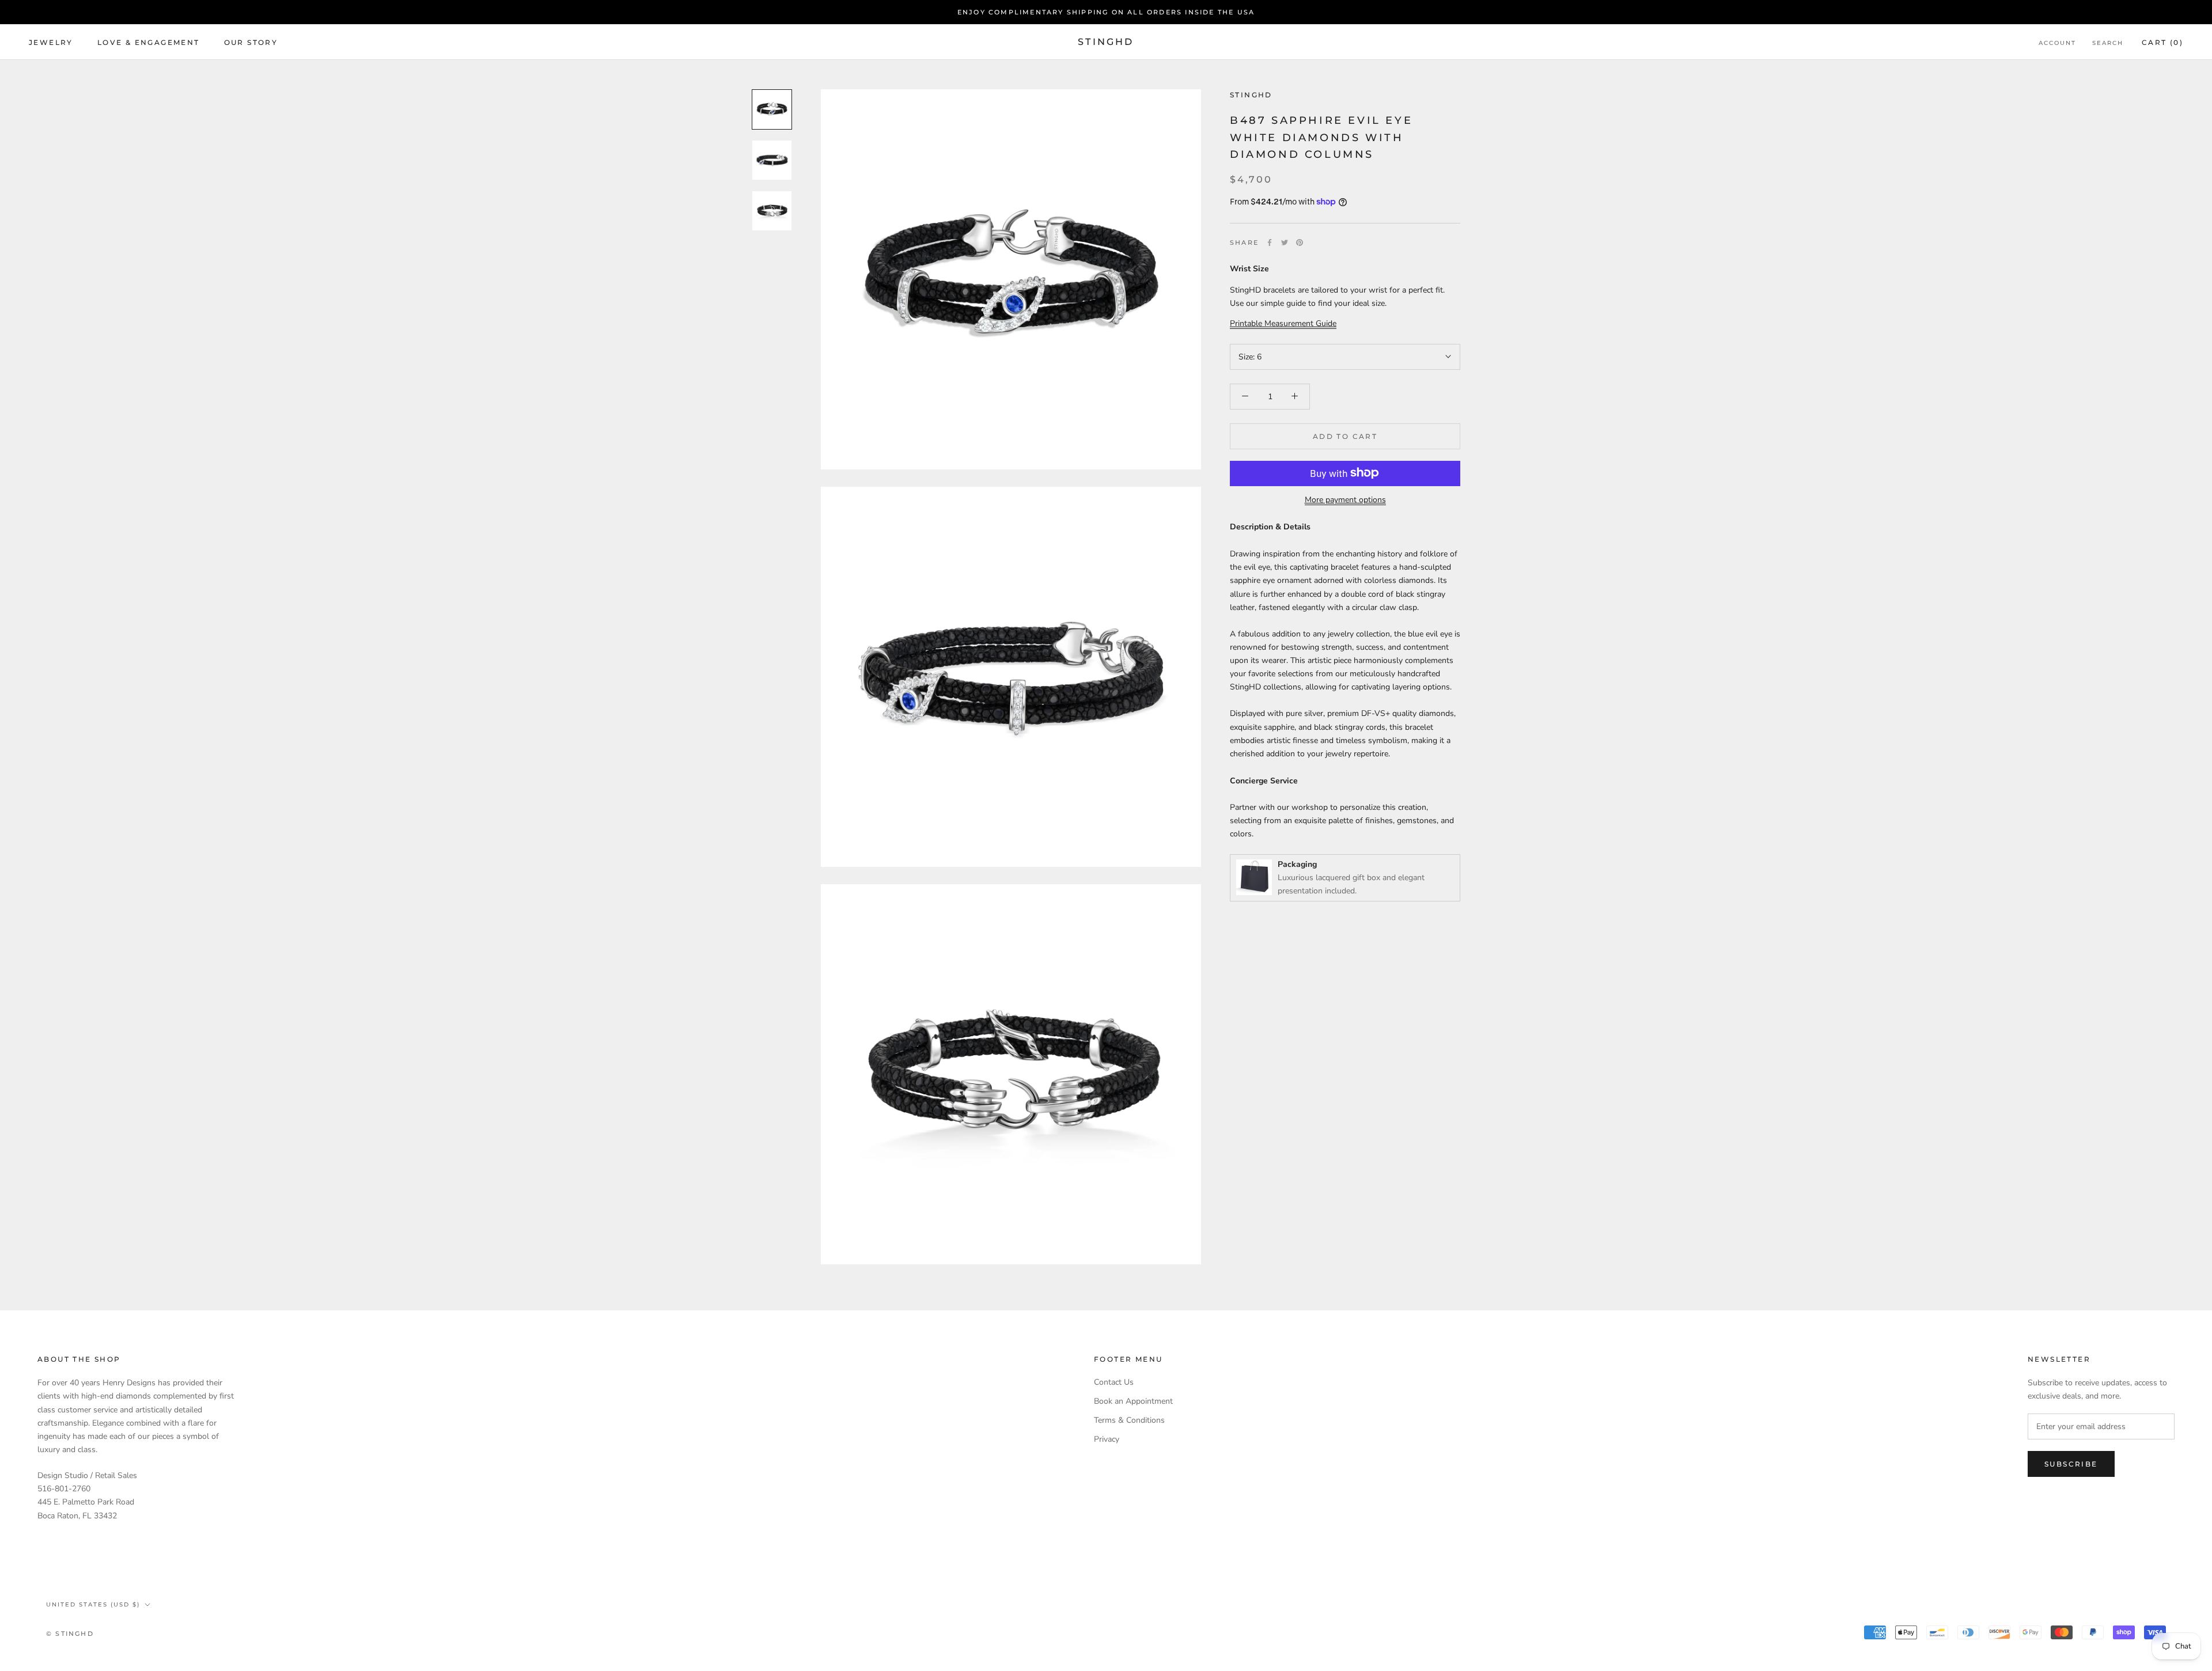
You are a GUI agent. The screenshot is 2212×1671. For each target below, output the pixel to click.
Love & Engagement (149, 42)
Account (2057, 43)
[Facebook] (1270, 242)
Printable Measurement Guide (1283, 323)
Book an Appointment (1133, 1401)
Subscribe (2071, 1464)
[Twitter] (1285, 242)
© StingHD (70, 1634)
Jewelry (51, 42)
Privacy (1107, 1439)
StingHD (1251, 95)
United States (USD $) (93, 1604)
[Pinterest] (1300, 242)
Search (2108, 43)
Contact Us (1114, 1382)
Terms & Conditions (1129, 1420)
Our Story (251, 42)
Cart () (2162, 42)
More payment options (1345, 499)
